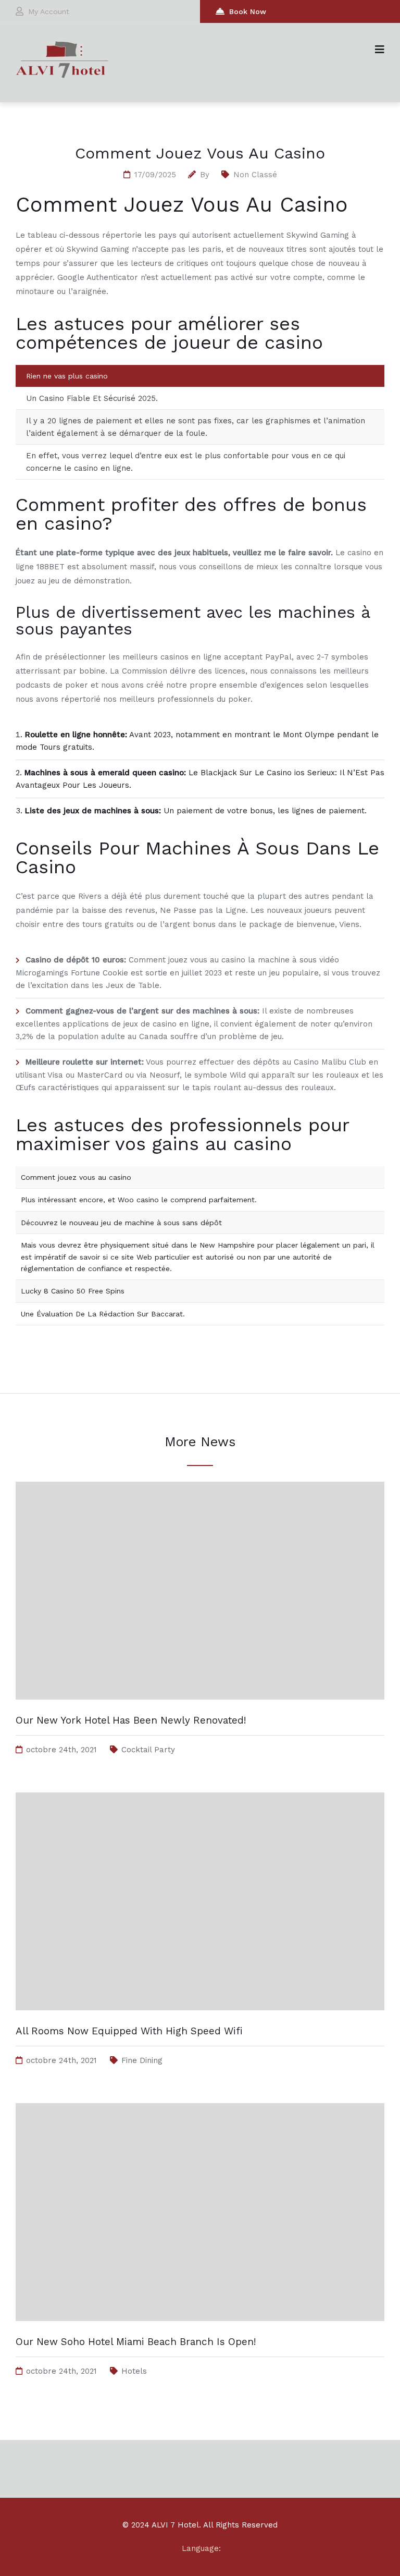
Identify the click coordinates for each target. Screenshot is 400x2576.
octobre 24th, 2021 (61, 1750)
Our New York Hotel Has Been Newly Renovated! (131, 1720)
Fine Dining (142, 2060)
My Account (49, 11)
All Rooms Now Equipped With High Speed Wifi (129, 2031)
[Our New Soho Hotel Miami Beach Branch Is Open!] (200, 2331)
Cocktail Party (148, 1750)
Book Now (248, 11)
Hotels (134, 2371)
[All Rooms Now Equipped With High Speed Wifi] (200, 2020)
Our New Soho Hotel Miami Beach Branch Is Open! (136, 2342)
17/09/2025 (155, 175)
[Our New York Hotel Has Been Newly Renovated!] (200, 1710)
